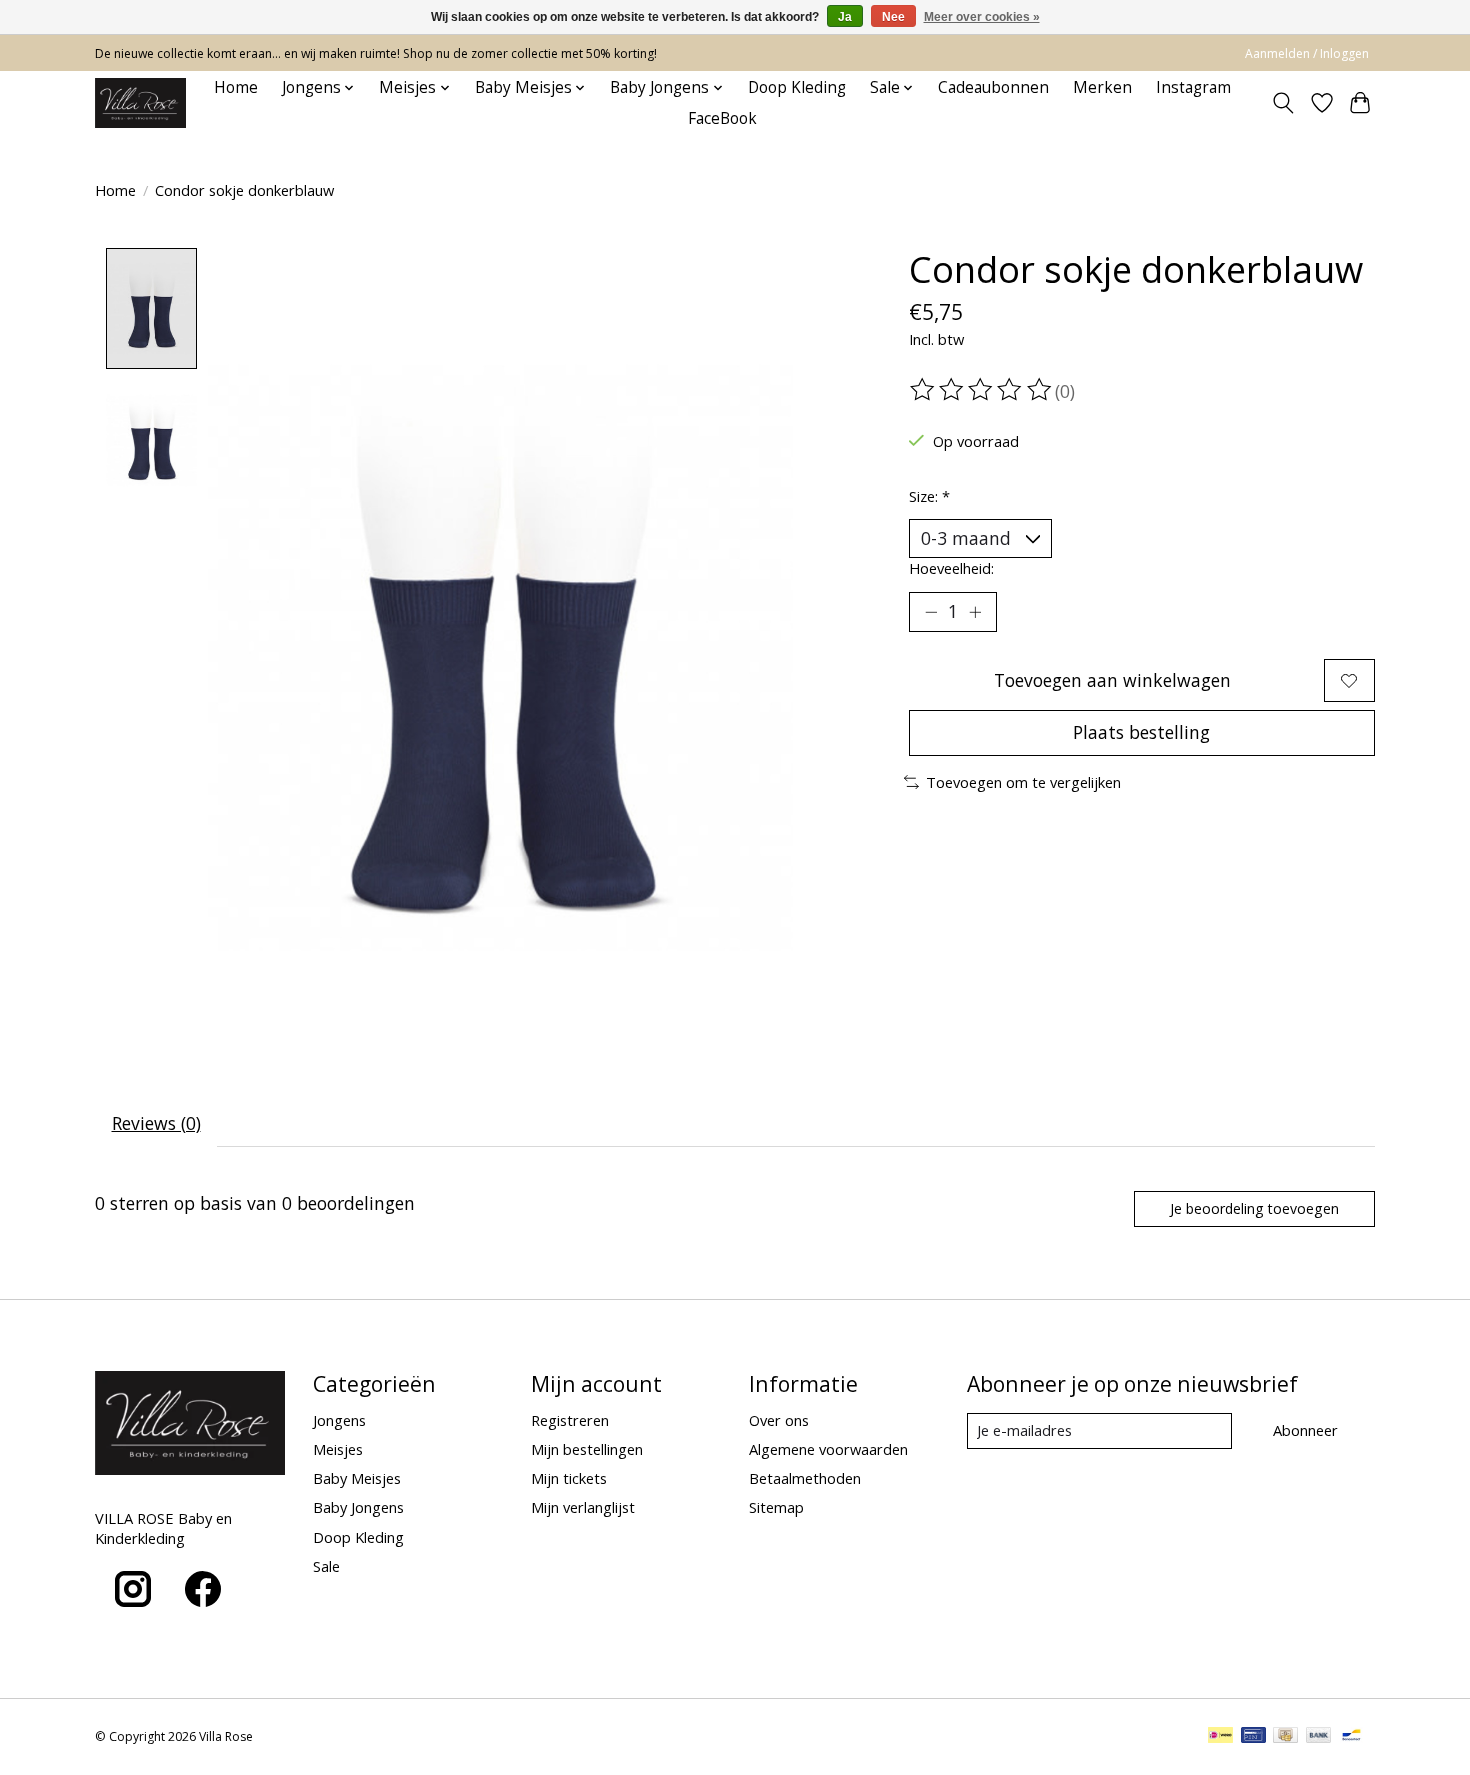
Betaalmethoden (805, 1478)
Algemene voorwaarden (828, 1449)
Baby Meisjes (357, 1478)
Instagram (1193, 87)
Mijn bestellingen (587, 1449)
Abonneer (1305, 1430)
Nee (893, 17)
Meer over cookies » (982, 17)
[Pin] (1253, 1737)
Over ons (779, 1420)
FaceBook (722, 118)
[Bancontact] (1351, 1737)
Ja (845, 17)
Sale (326, 1566)
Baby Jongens (358, 1507)
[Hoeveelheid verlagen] (931, 612)
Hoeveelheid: (951, 568)
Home (236, 87)
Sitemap (776, 1507)
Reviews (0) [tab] (156, 1123)
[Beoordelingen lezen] (982, 390)
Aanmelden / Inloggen (1307, 53)
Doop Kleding (797, 87)
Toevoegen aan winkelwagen (1112, 680)
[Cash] (1285, 1737)
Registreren (570, 1420)
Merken (1102, 87)
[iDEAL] (1220, 1737)
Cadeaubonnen (993, 87)
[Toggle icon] (1283, 103)
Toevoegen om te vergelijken (1023, 782)
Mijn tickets (569, 1478)
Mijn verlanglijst (583, 1507)
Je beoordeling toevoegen (1254, 1208)
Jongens (339, 1420)
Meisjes (338, 1449)
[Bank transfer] (1319, 1737)
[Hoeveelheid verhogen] (975, 612)
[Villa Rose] (140, 103)
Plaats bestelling (1141, 732)
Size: (929, 496)
